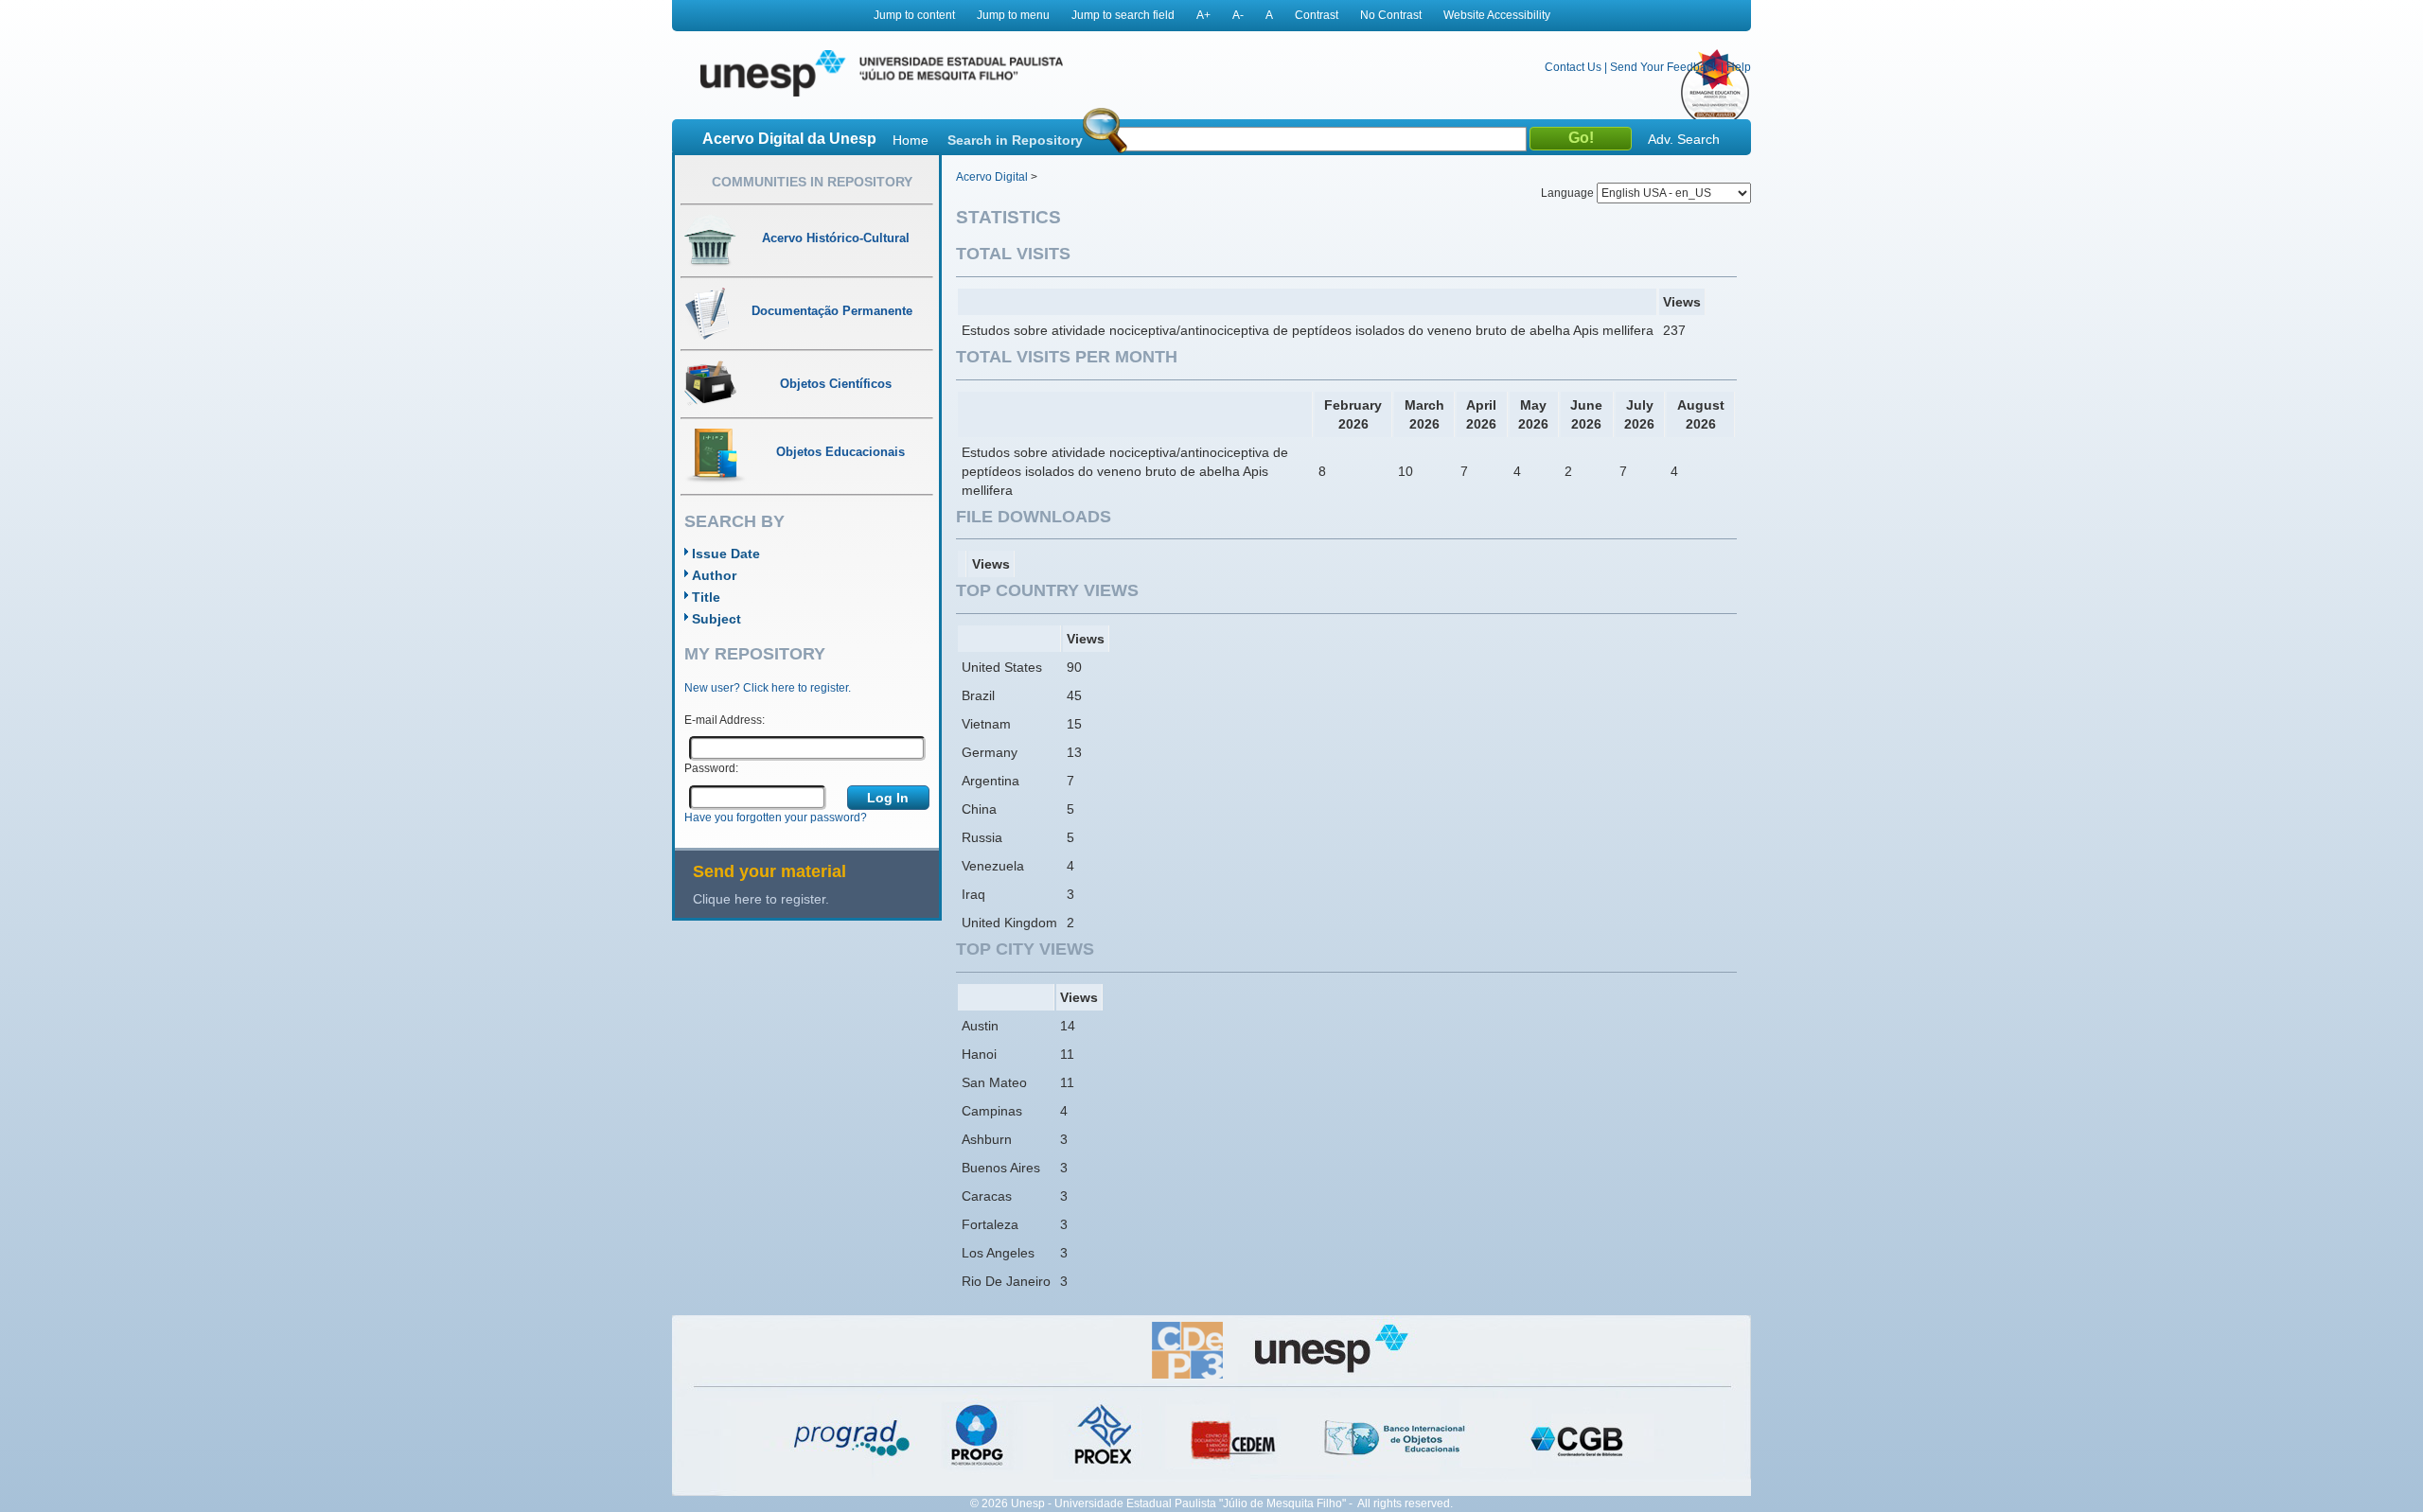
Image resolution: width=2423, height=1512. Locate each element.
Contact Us (1573, 67)
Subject (716, 619)
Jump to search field (1123, 15)
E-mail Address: (725, 720)
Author (714, 575)
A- (1238, 15)
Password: (711, 768)
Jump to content (914, 15)
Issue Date (726, 554)
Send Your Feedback (1664, 67)
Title (706, 597)
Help (1739, 67)
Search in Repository (1015, 140)
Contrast (1317, 15)
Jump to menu (1013, 15)
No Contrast (1391, 15)
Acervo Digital (992, 177)
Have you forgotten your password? (776, 818)
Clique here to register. (761, 899)
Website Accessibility (1497, 15)
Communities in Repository (812, 182)
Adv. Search (1684, 139)
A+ (1203, 15)
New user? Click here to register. (768, 688)
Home (911, 140)
